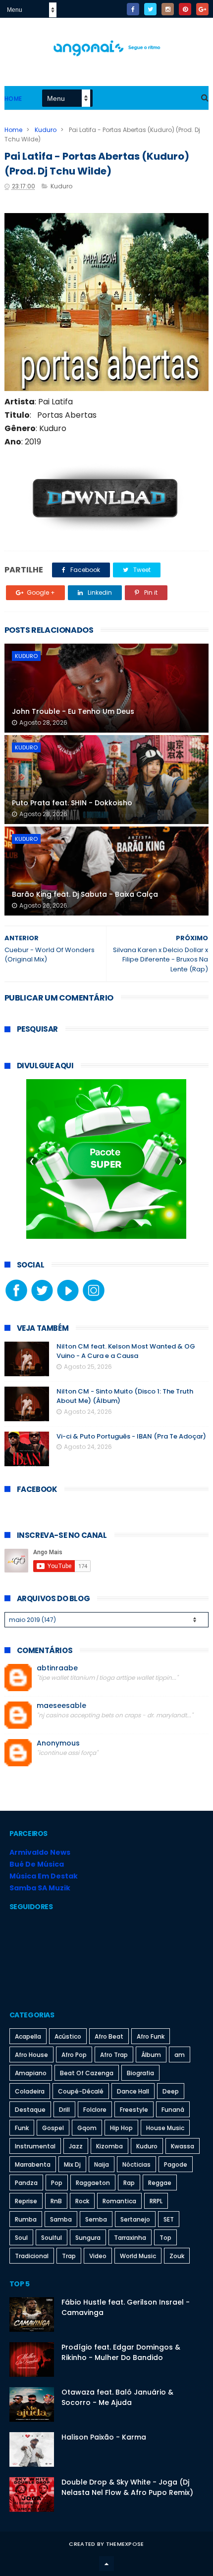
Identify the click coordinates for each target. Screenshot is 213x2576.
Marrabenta (33, 2164)
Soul (21, 2238)
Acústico (68, 2036)
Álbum (151, 2055)
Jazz (76, 2146)
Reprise (26, 2201)
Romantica (119, 2201)
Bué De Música (37, 1864)
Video (98, 2256)
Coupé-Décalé (81, 2091)
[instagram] (168, 9)
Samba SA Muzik (40, 1888)
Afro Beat (109, 2036)
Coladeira (30, 2091)
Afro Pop (74, 2055)
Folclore (95, 2110)
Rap (129, 2183)
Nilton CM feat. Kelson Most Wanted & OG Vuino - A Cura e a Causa (126, 1351)
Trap (69, 2256)
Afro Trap (114, 2055)
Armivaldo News (40, 1852)
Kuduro (46, 130)
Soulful (52, 2238)
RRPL (156, 2201)
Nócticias (136, 2164)
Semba (96, 2219)
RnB (56, 2201)
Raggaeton (93, 2183)
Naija (102, 2164)
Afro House (31, 2055)
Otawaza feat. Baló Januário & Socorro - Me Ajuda (117, 2397)
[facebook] (133, 9)
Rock (82, 2201)
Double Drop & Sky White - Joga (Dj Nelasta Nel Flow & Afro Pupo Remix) (127, 2487)
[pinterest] (185, 9)
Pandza (26, 2183)
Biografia (140, 2073)
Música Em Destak (44, 1876)
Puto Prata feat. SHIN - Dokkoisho (72, 803)
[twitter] (150, 9)
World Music (138, 2256)
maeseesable (61, 1706)
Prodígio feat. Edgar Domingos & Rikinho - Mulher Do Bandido (121, 2352)
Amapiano (31, 2073)
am (180, 2055)
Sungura (88, 2238)
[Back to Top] (106, 2564)
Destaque (30, 2110)
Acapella (28, 2036)
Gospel (53, 2128)
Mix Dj (72, 2164)
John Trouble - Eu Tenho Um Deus (73, 711)
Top (165, 2238)
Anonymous (58, 1743)
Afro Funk (151, 2036)
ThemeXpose (125, 2544)
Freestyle (134, 2110)
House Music (165, 2128)
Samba (61, 2219)
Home (13, 99)
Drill (64, 2110)
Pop (57, 2183)
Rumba (26, 2219)
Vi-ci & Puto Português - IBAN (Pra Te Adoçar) (131, 1436)
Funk (22, 2128)
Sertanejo (135, 2219)
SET (169, 2219)
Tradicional (32, 2256)
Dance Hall (133, 2091)
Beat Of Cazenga (87, 2073)
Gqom (87, 2128)
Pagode (176, 2164)
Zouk (177, 2256)
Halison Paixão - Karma (104, 2437)
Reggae (160, 2183)
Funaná (173, 2110)
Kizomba (109, 2146)
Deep (171, 2091)
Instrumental (35, 2146)
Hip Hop (121, 2128)
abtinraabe (57, 1668)
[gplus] (202, 9)
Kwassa (183, 2146)
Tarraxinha (130, 2238)
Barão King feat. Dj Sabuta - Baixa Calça (85, 894)
